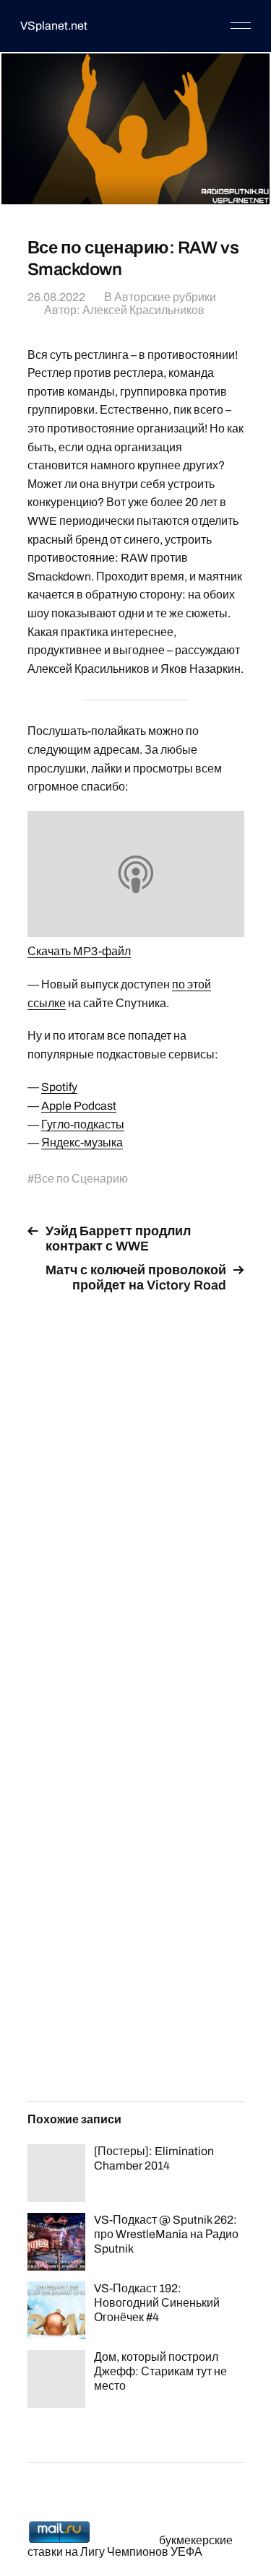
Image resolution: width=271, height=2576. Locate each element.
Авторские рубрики (165, 297)
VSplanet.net (54, 26)
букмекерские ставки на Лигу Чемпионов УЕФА (130, 2546)
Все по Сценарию (81, 1179)
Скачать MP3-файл (79, 951)
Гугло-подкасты (83, 1124)
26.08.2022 (56, 297)
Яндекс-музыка (82, 1143)
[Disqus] (136, 1486)
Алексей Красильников (143, 310)
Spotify (59, 1087)
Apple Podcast (79, 1106)
